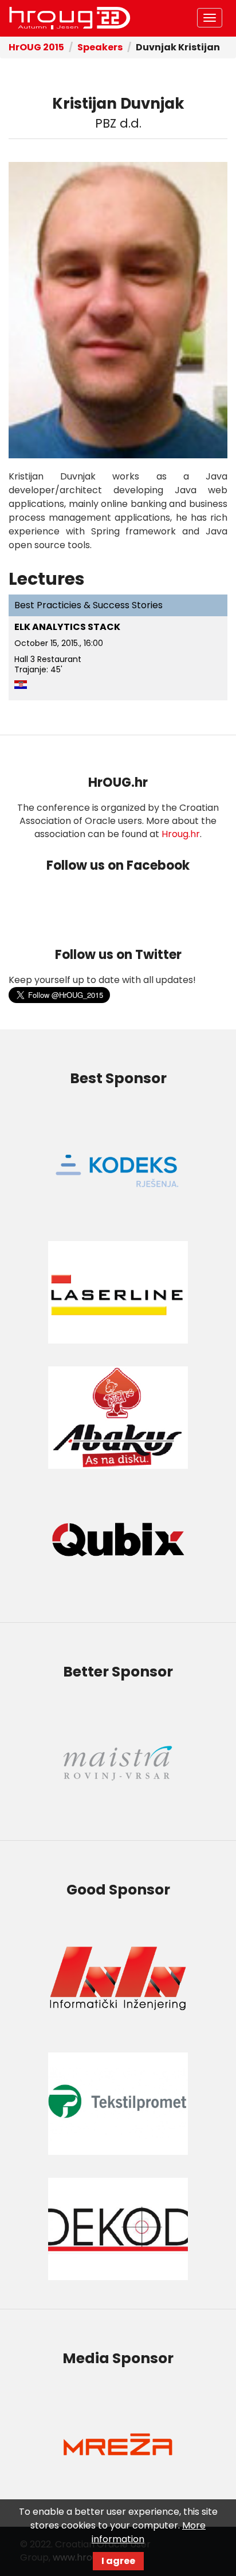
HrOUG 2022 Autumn (70, 18)
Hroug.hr (181, 834)
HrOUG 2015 (36, 47)
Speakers (100, 47)
